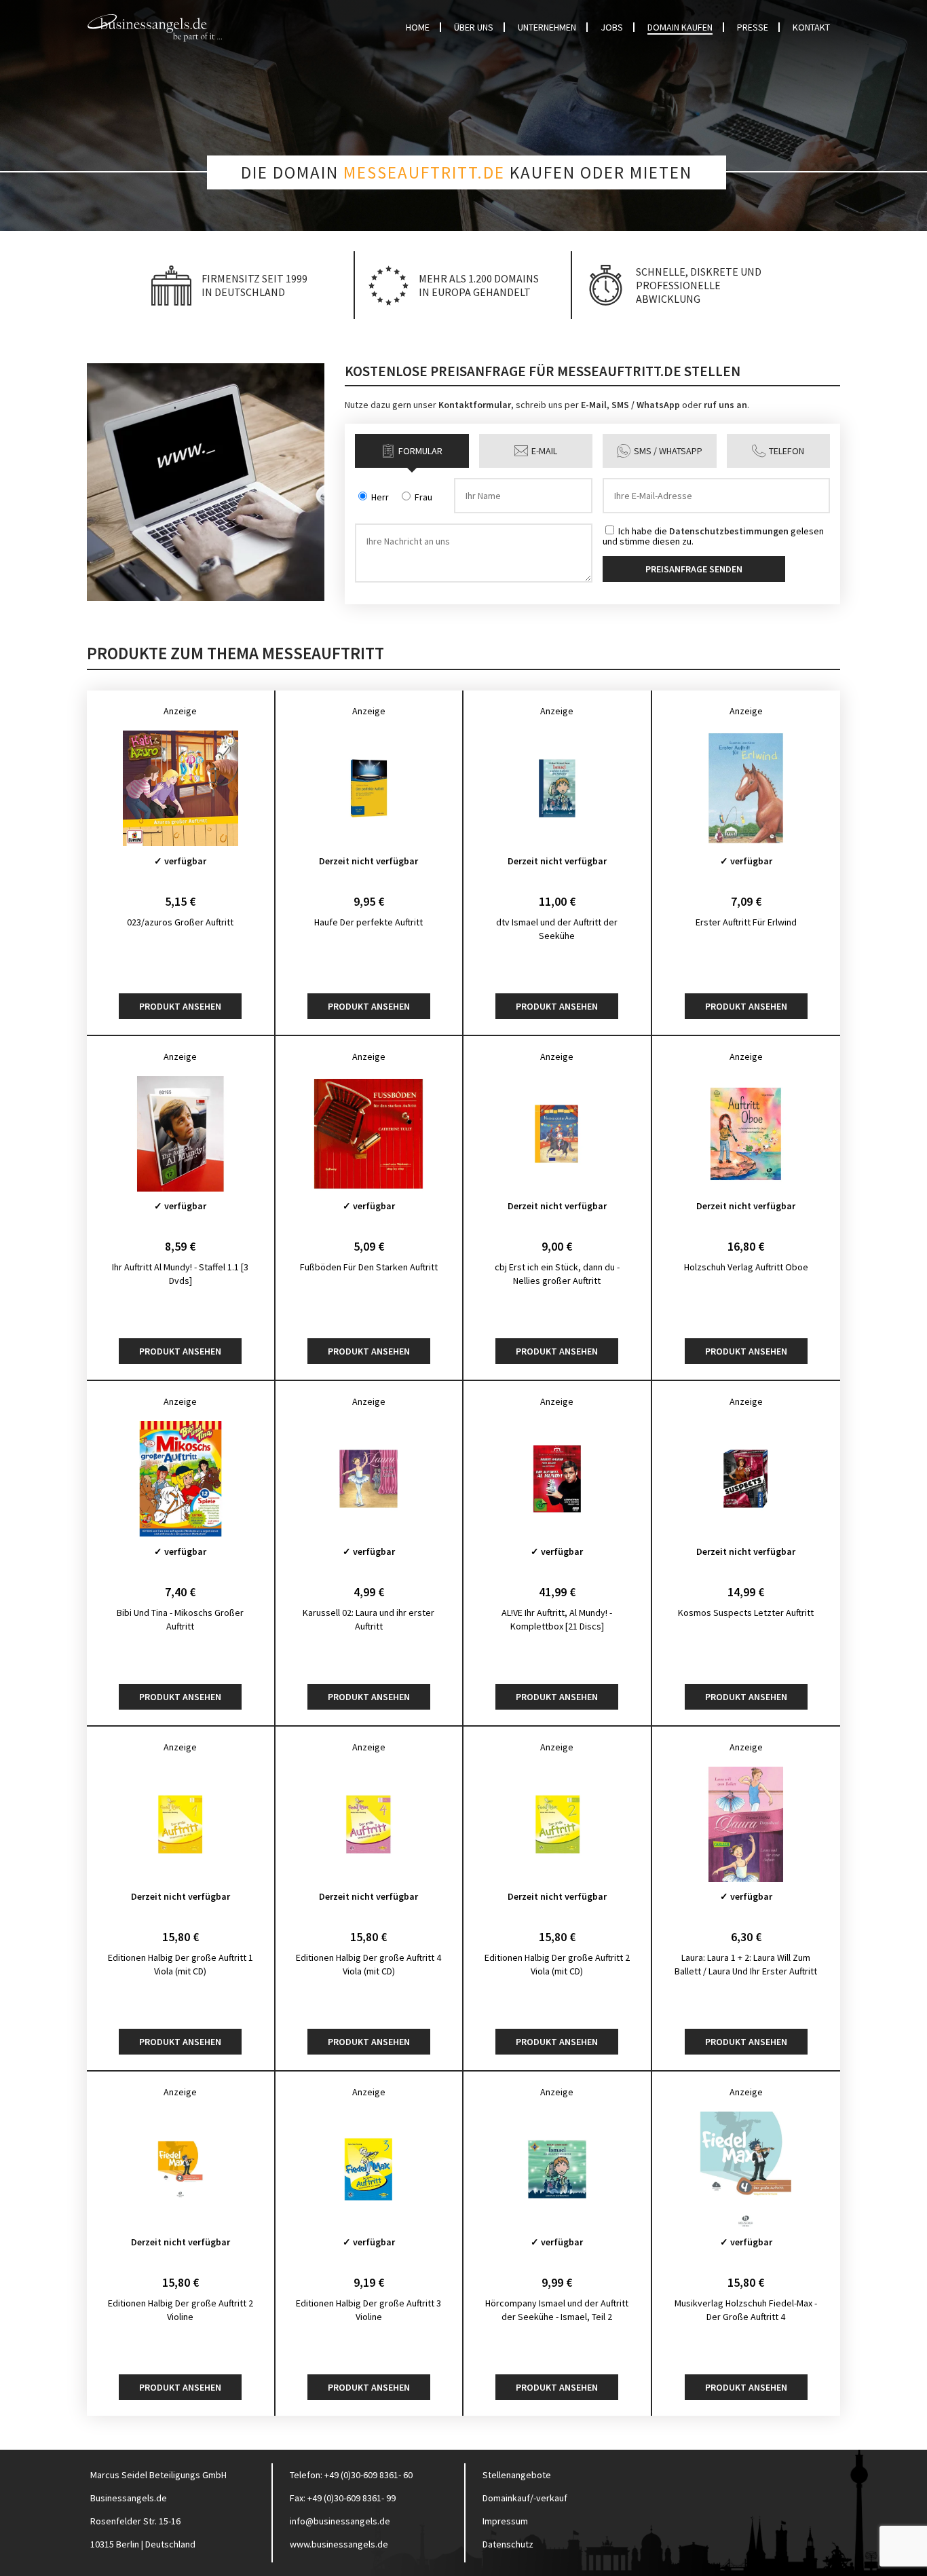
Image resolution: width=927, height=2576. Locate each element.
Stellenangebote (517, 2475)
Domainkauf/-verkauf (525, 2498)
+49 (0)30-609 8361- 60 (368, 2475)
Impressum (505, 2521)
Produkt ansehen (180, 1006)
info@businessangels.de (340, 2521)
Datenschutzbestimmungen (729, 531)
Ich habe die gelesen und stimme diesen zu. (713, 535)
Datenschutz (508, 2544)
